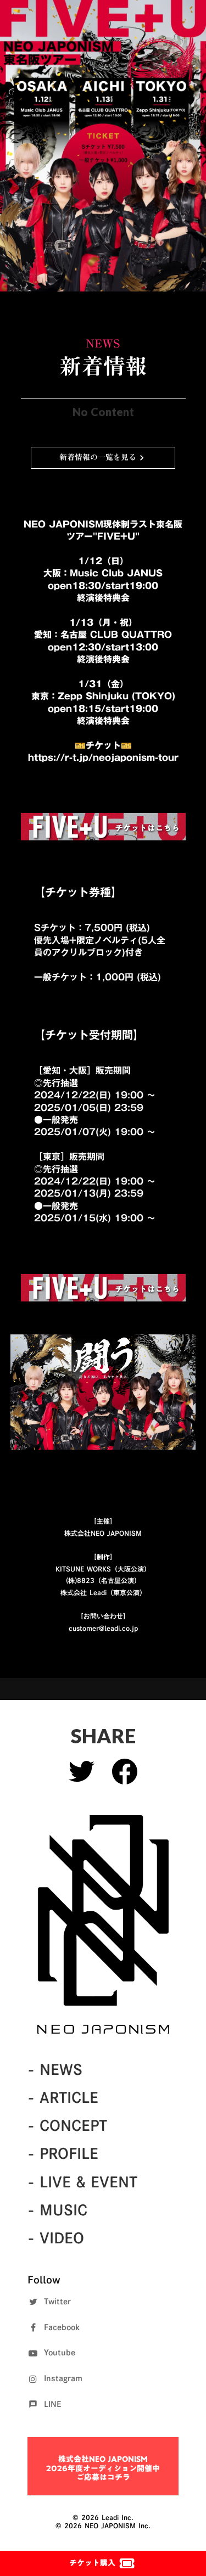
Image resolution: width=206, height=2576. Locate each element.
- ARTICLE (63, 2097)
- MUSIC (57, 2210)
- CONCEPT (67, 2125)
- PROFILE (63, 2153)
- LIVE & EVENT (82, 2182)
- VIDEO (56, 2238)
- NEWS (55, 2069)
